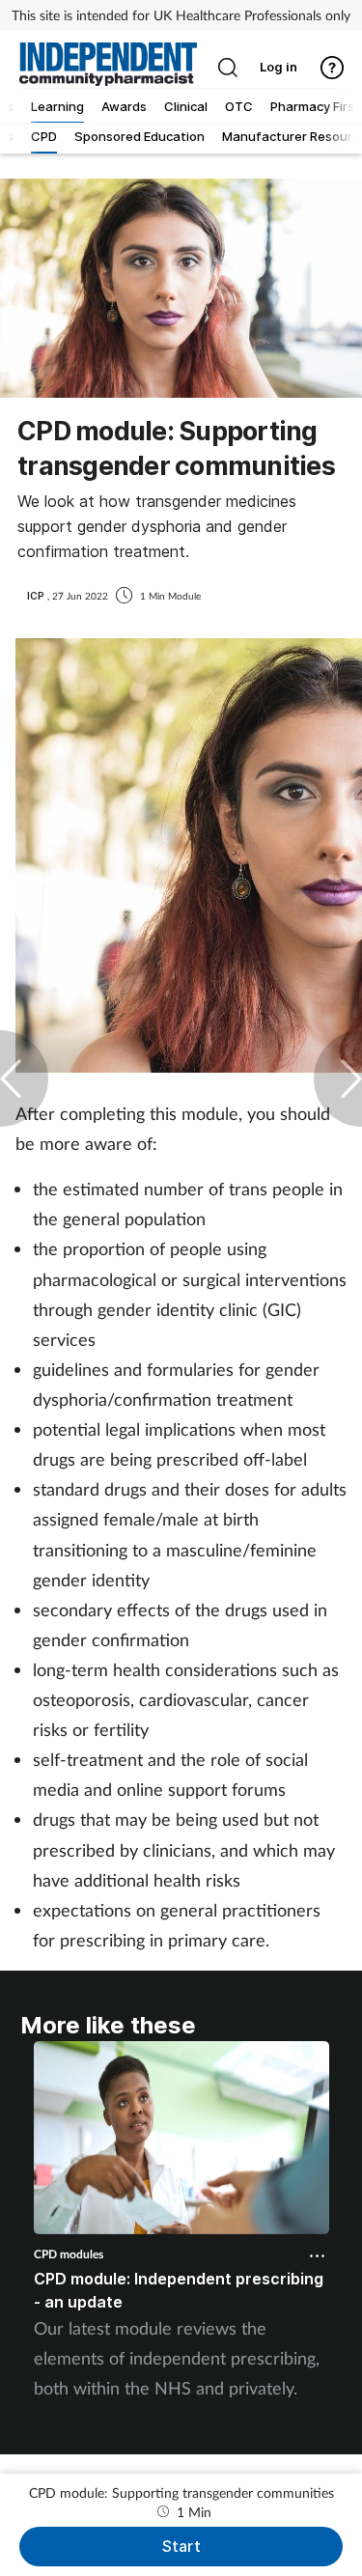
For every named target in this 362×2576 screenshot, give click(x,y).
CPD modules (69, 2254)
